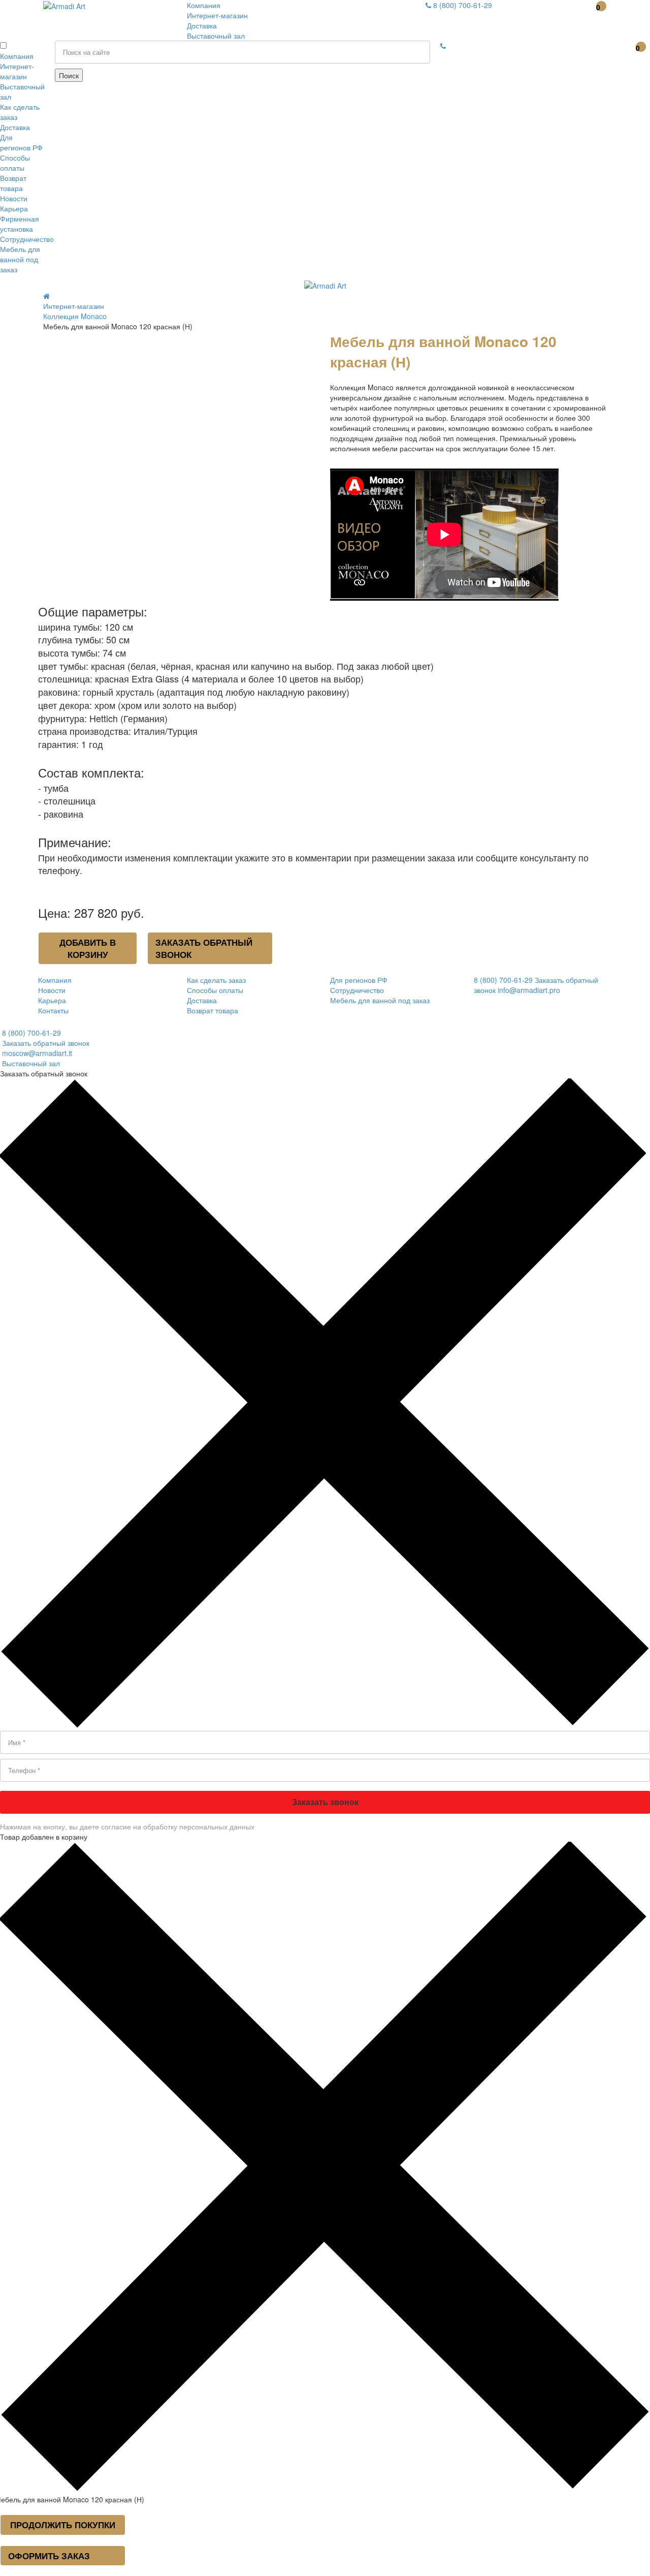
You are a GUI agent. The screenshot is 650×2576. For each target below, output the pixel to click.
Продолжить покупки (63, 2525)
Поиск (69, 75)
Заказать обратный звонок (204, 948)
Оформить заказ (49, 2556)
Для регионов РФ (21, 142)
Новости (14, 198)
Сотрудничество (27, 239)
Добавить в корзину (88, 948)
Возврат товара (13, 183)
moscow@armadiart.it (36, 1053)
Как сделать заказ (216, 980)
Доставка (202, 25)
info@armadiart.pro (529, 990)
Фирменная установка (20, 224)
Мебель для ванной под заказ (20, 259)
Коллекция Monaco (75, 316)
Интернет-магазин (217, 15)
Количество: (55, 336)
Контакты (53, 1010)
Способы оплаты (15, 163)
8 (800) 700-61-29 (462, 5)
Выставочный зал (216, 36)
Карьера (14, 208)
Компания (204, 5)
